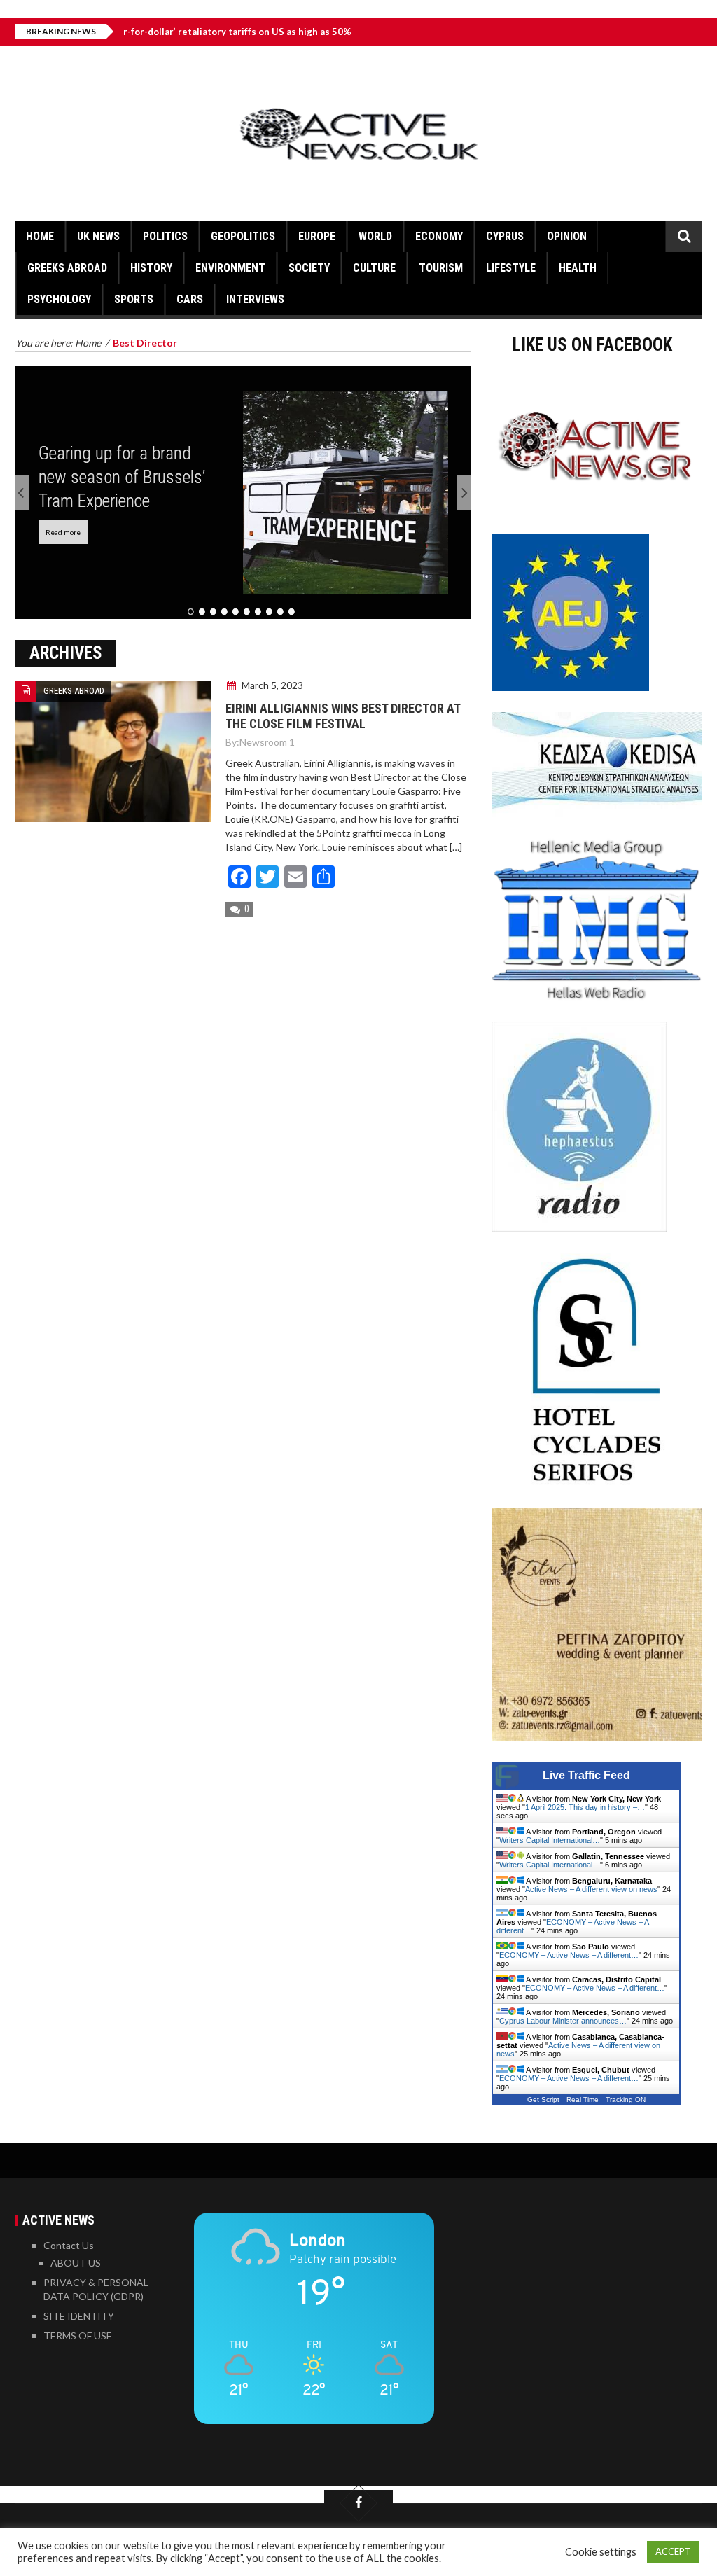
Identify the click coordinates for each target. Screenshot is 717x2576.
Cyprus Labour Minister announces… (563, 2021)
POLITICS (165, 236)
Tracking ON (626, 2100)
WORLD (375, 236)
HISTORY (151, 268)
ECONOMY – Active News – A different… (569, 1955)
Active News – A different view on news (591, 1889)
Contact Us (69, 2245)
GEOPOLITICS (243, 236)
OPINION (567, 236)
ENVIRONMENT (230, 268)
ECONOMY (439, 236)
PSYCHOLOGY (59, 299)
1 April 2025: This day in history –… (585, 1807)
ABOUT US (76, 2263)
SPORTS (134, 299)
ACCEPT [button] (673, 2551)
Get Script (543, 2100)
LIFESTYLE (511, 268)
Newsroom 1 (267, 742)
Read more (63, 532)
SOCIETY (309, 268)
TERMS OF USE (78, 2335)
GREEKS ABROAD (67, 268)
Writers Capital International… (550, 1840)
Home (40, 236)
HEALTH (578, 268)
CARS (190, 299)
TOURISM (441, 268)
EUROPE (317, 236)
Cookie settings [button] (601, 2552)
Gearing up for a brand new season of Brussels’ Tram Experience (122, 477)
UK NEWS (98, 236)
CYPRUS (505, 236)
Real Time (583, 2100)
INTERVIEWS (255, 299)
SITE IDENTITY (79, 2316)
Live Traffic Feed (586, 1775)
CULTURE (374, 268)
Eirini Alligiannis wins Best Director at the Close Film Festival (343, 716)
